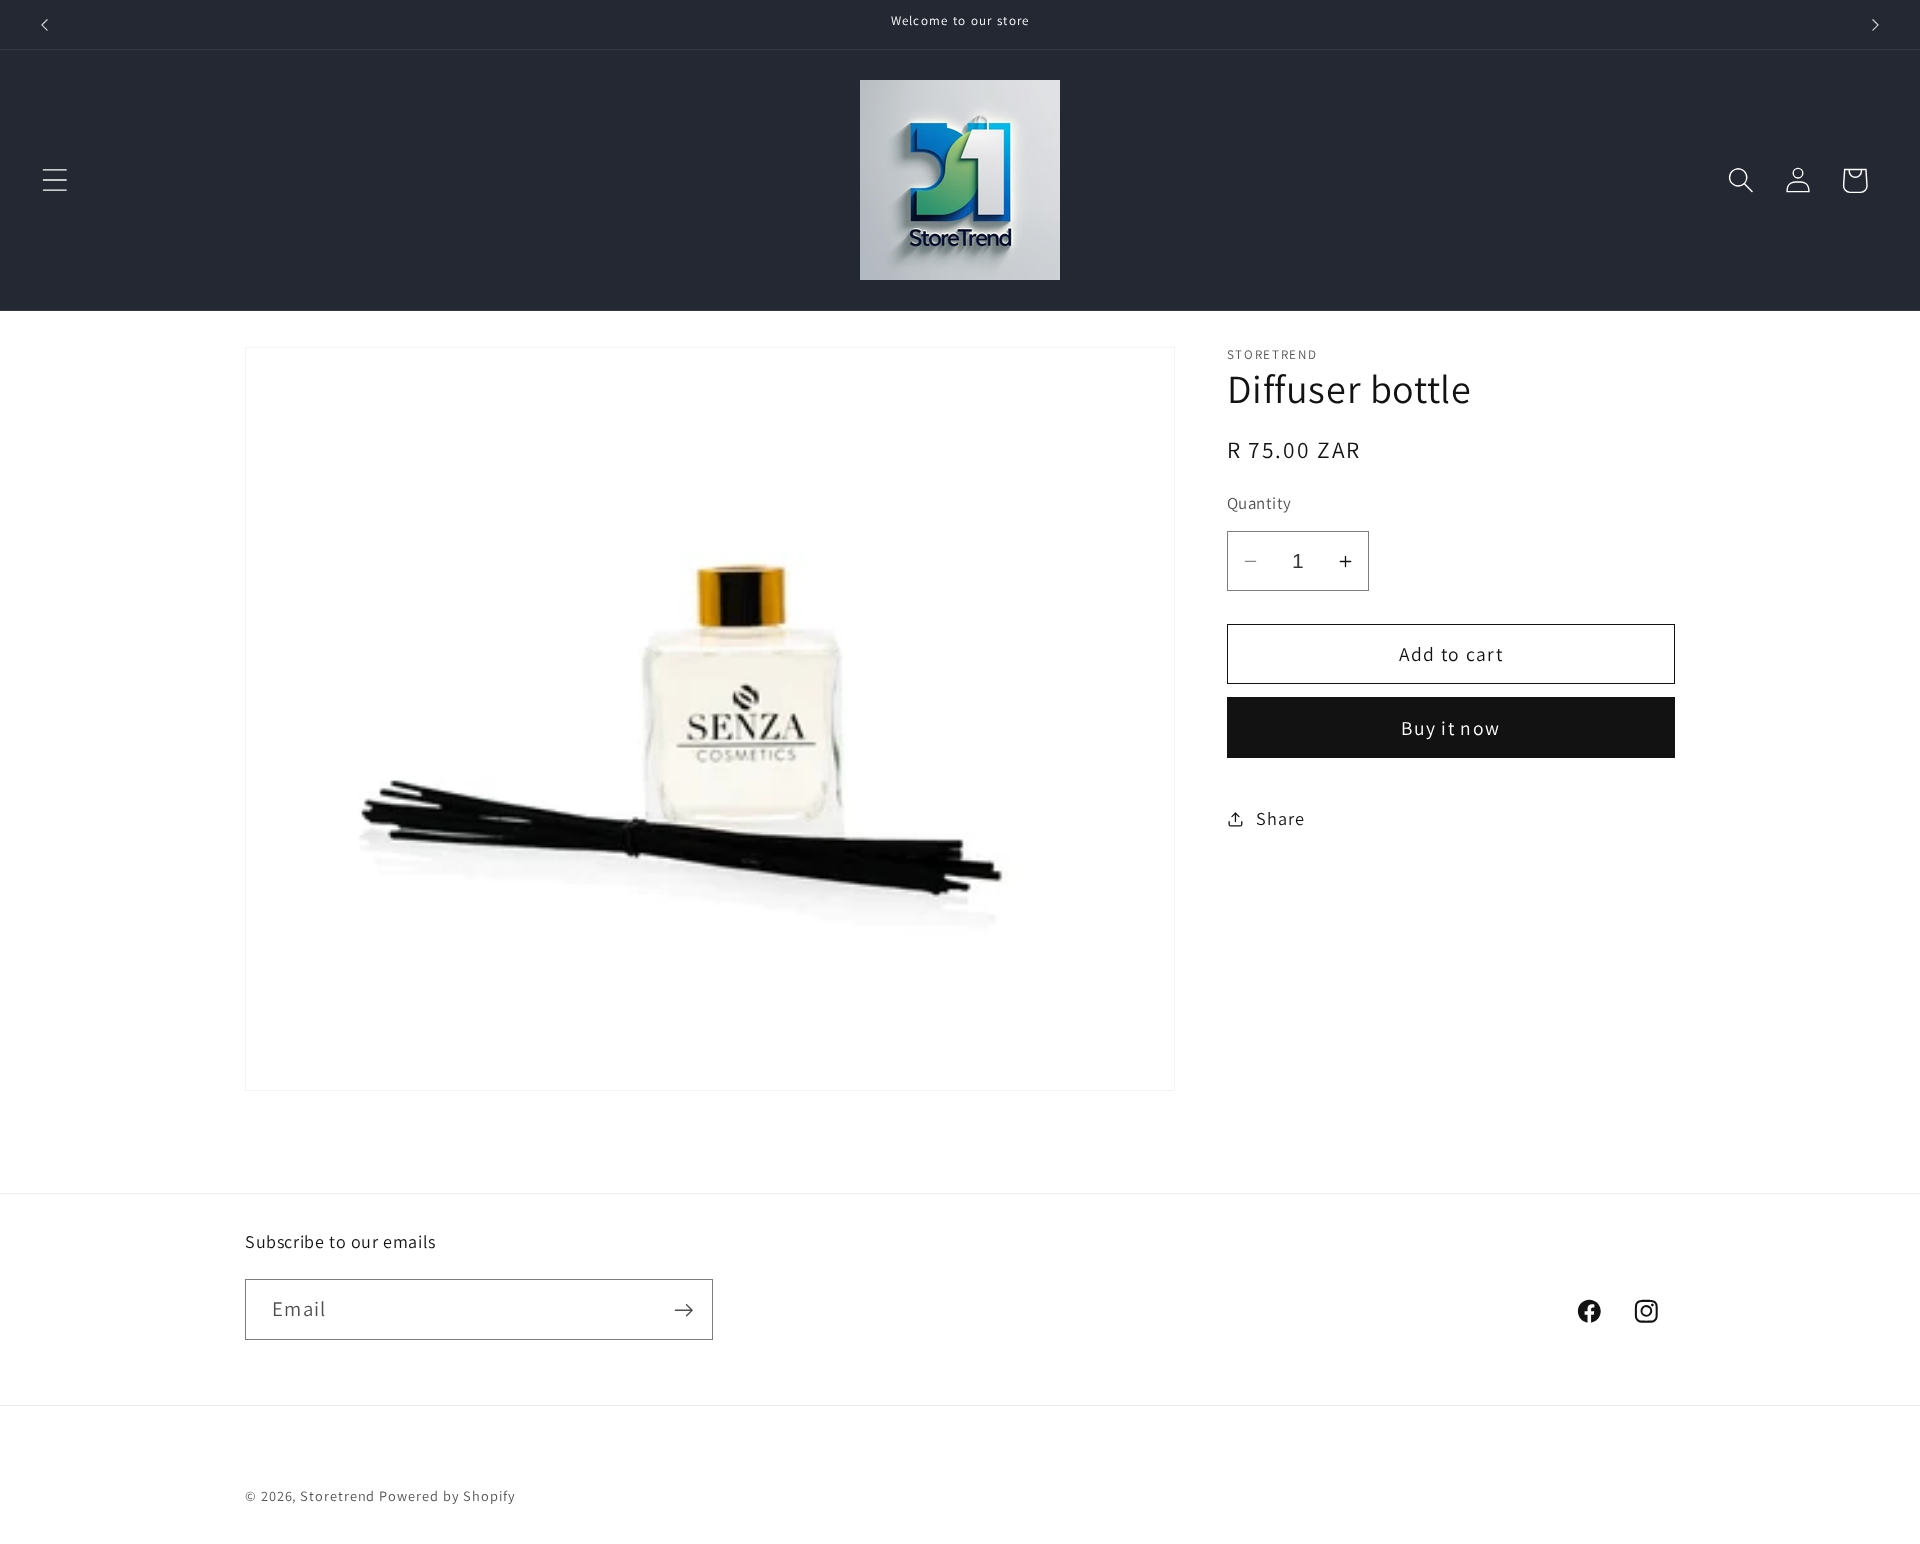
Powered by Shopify (447, 1495)
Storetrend (337, 1495)
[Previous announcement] (44, 24)
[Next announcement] (1876, 24)
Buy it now (1450, 728)
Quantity (1259, 503)
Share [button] (1280, 818)
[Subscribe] (683, 1310)
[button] (54, 180)
